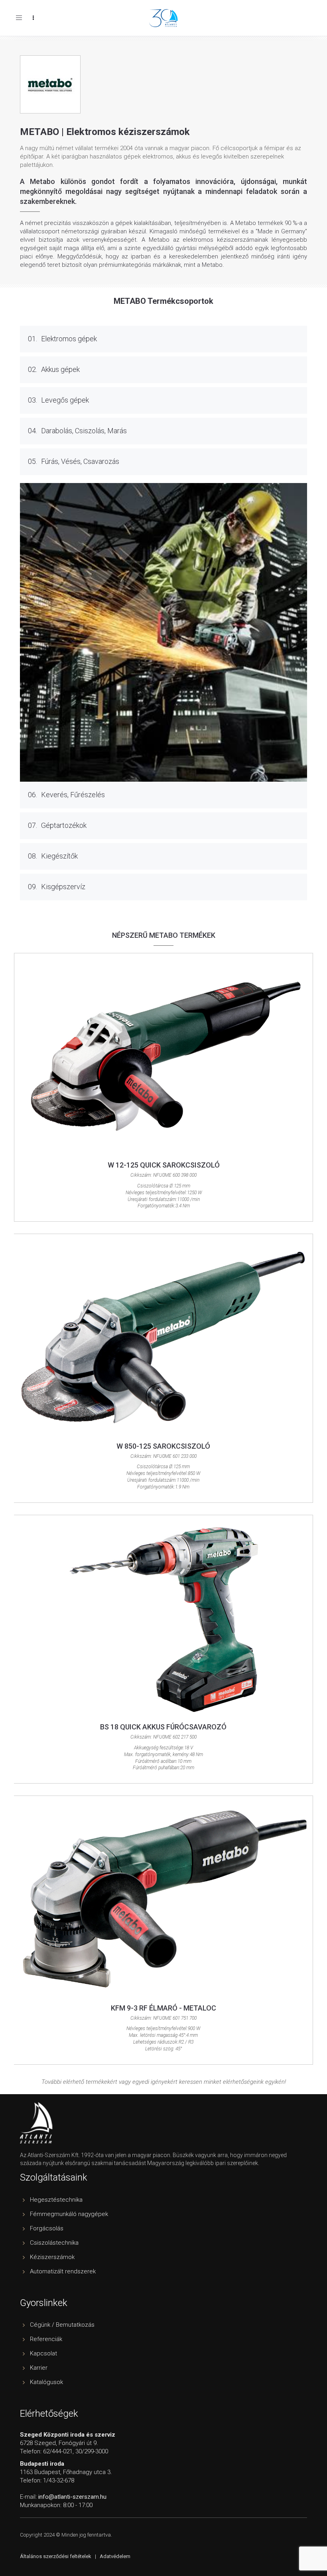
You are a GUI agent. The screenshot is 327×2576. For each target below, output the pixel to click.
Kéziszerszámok (52, 2257)
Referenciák (46, 2339)
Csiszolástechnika (54, 2243)
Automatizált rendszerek (63, 2271)
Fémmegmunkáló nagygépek (69, 2214)
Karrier (39, 2368)
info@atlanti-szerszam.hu (72, 2497)
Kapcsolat (43, 2353)
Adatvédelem (115, 2556)
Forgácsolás (47, 2228)
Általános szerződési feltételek (56, 2556)
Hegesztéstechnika (56, 2200)
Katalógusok (46, 2382)
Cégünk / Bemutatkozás (62, 2325)
